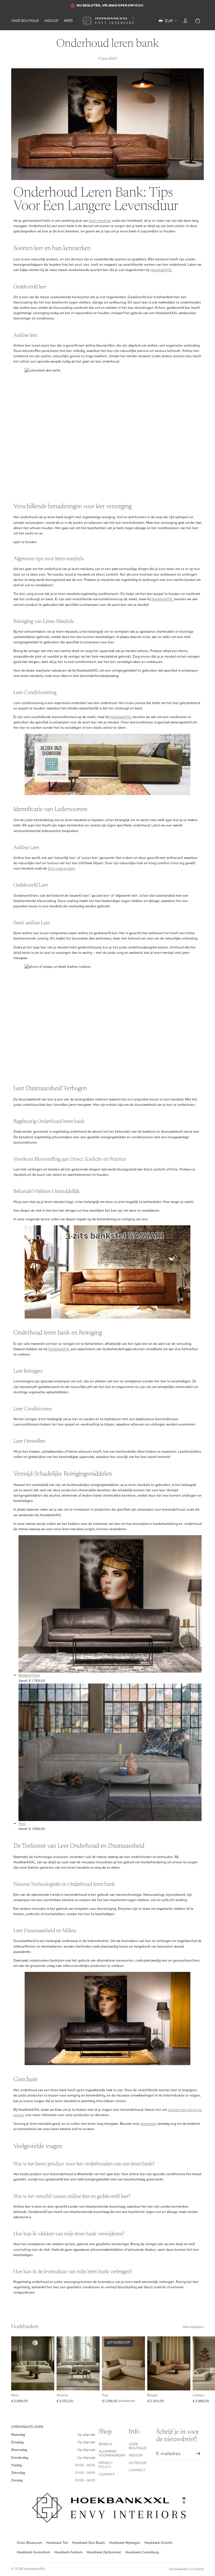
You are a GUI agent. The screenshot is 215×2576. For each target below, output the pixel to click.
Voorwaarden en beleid (186, 2569)
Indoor (136, 2455)
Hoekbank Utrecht (159, 2543)
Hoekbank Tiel (57, 2543)
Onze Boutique (138, 2446)
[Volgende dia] (198, 2370)
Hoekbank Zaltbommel (104, 2552)
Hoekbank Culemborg (142, 2552)
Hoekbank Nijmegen (125, 2543)
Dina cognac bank (61, 868)
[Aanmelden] (198, 2454)
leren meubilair (100, 221)
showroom (148, 2124)
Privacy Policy (106, 2465)
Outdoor (138, 2463)
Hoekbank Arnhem (68, 2552)
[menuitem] (68, 21)
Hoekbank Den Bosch (89, 2543)
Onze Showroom (29, 2543)
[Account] (185, 21)
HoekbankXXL (161, 270)
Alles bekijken (193, 2327)
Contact (107, 2474)
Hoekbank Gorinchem (33, 2552)
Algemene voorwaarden (112, 2453)
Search (105, 2444)
